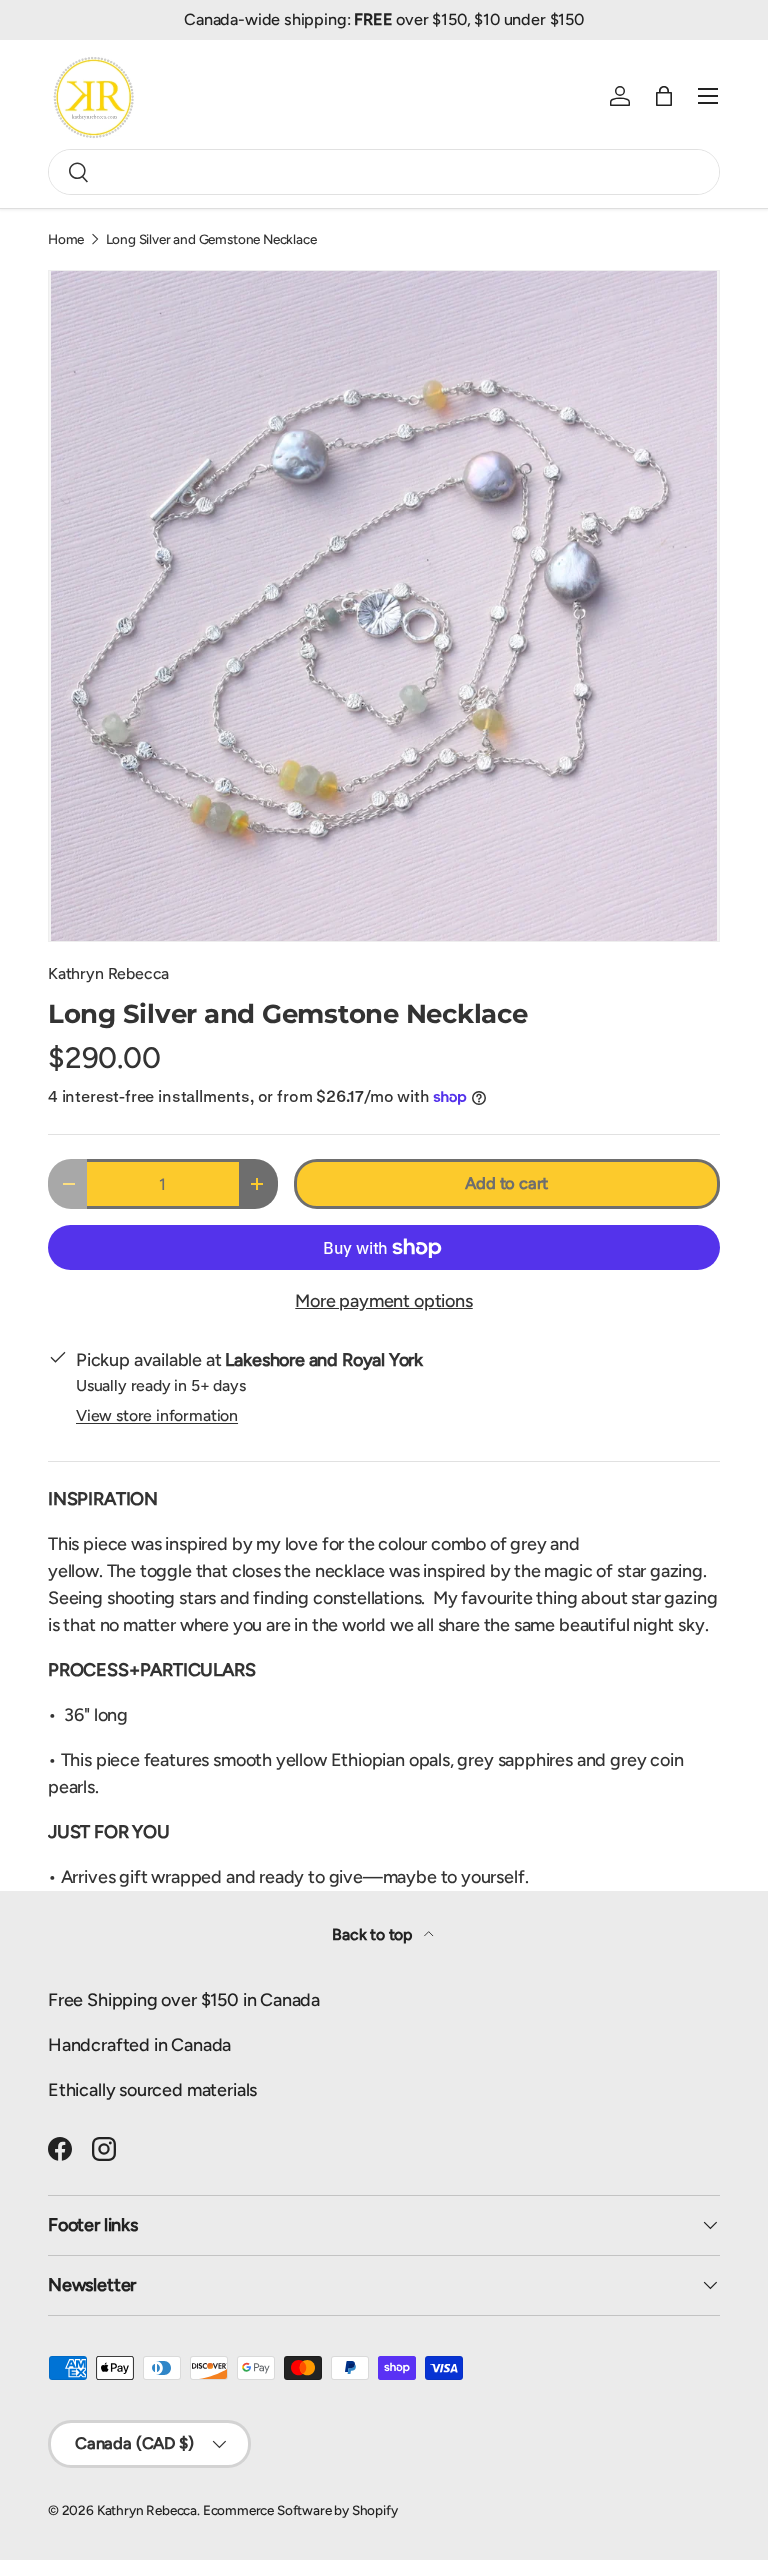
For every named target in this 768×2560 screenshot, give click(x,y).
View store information (157, 1415)
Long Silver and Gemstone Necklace (211, 240)
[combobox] (384, 172)
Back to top (374, 1934)
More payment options (383, 1301)
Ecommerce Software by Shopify (300, 2510)
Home (66, 240)
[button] (664, 96)
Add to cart (506, 1183)
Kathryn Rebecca (108, 973)
